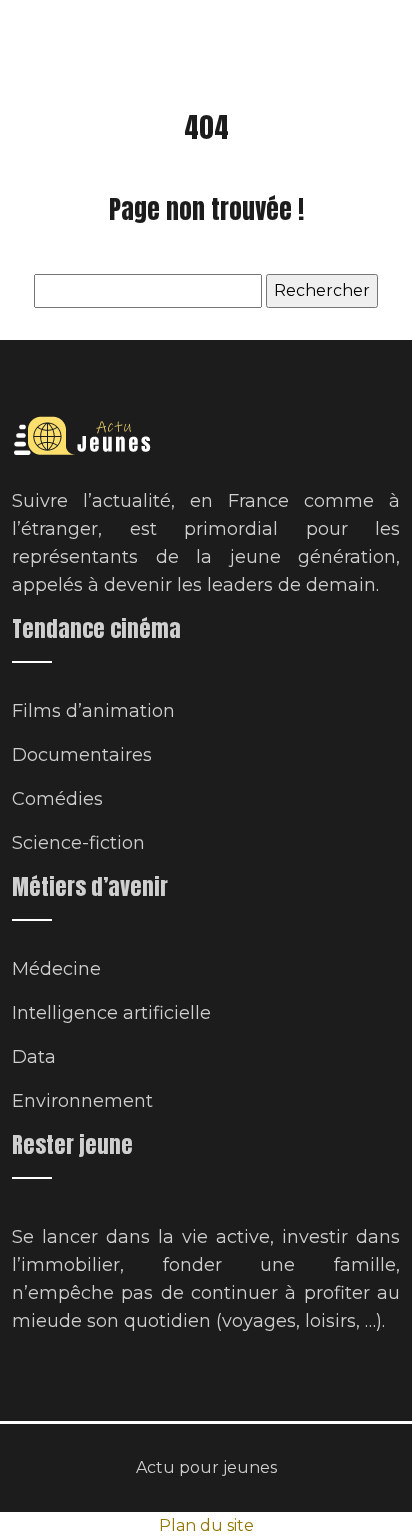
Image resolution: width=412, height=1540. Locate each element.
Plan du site (206, 1525)
